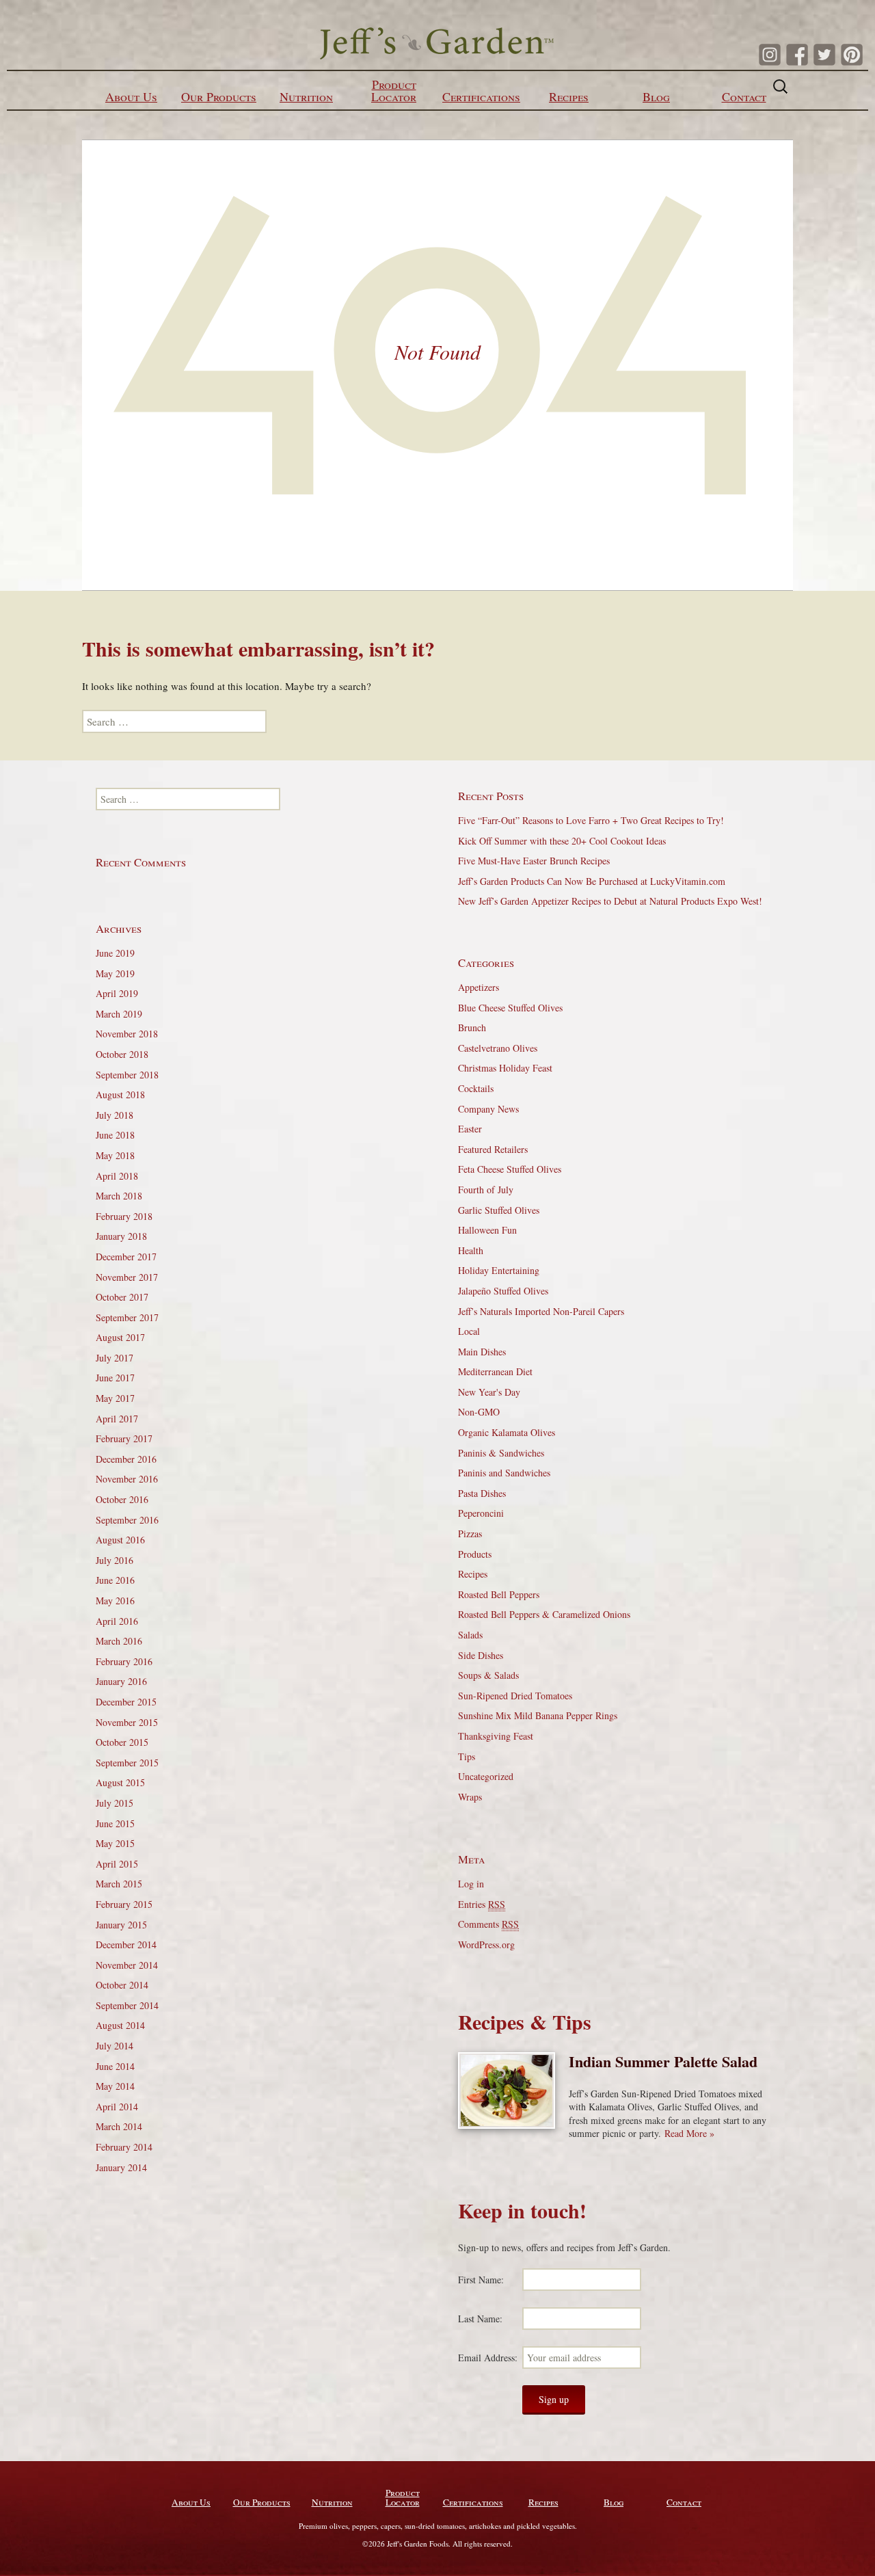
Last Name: (480, 2319)
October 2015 (122, 1742)
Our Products (219, 96)
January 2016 (121, 1681)
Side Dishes (481, 1655)
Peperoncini (481, 1513)
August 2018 (120, 1094)
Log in (471, 1884)
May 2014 (115, 2086)
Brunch (472, 1027)
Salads (470, 1635)
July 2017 (115, 1358)
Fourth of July (486, 1190)
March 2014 (119, 2126)
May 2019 (115, 973)
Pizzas (470, 1533)
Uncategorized (486, 1776)
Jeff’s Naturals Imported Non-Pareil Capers (541, 1311)
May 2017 (115, 1398)
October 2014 (122, 1985)
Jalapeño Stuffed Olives (503, 1291)
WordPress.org (486, 1944)
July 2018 (115, 1115)
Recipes (569, 96)
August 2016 (120, 1540)
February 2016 (124, 1661)
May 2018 (115, 1155)
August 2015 (120, 1782)
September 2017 (127, 1317)
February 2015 (124, 1904)
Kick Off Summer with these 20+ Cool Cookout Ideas (562, 841)
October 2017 (122, 1297)
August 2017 (120, 1337)
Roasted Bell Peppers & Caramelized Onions (544, 1614)
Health (471, 1250)
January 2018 (121, 1236)
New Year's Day (489, 1392)
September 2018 (127, 1075)
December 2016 (126, 1459)
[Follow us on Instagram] (770, 55)
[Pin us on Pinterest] (852, 55)
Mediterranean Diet (495, 1371)
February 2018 (124, 1216)
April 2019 (117, 993)
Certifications (481, 96)
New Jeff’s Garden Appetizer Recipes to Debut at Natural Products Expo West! (610, 901)
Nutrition (306, 96)
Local (469, 1331)
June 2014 (115, 2066)
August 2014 (120, 2025)
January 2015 (121, 1925)
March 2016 (119, 1641)
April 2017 (117, 1419)
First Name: (481, 2280)
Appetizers (479, 987)
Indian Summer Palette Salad (663, 2061)
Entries (482, 1904)
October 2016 (122, 1499)
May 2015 (115, 1843)
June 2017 (115, 1378)
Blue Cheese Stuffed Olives (510, 1008)
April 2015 (117, 1864)
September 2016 (127, 1520)
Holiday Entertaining (499, 1270)
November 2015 (127, 1722)
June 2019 (115, 953)
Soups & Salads (488, 1675)
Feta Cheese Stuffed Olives (510, 1169)
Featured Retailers (493, 1149)
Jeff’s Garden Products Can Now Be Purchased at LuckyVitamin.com (592, 881)
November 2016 (127, 1479)
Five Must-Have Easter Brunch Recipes (534, 861)
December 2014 (126, 1944)
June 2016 (115, 1580)
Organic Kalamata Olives (507, 1432)
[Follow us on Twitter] (824, 55)
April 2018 (117, 1176)
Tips (467, 1756)
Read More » (689, 2133)
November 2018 (127, 1034)
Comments (488, 1924)
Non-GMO (479, 1412)
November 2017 (127, 1277)
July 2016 (115, 1560)
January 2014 (121, 2167)
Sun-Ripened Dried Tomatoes (515, 1696)
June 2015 (115, 1823)
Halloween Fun (487, 1230)
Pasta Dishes (482, 1493)
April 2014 (117, 2107)
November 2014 (127, 1965)
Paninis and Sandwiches (504, 1473)
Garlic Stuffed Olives (499, 1210)
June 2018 (115, 1135)
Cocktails (476, 1088)
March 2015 (119, 1884)
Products (475, 1554)
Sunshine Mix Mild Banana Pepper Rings (538, 1715)
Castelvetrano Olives (498, 1048)
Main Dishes (482, 1352)
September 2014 (127, 2005)
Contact (744, 96)
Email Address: (488, 2358)
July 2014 (115, 2046)
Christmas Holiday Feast (505, 1068)
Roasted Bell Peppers (499, 1594)
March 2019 (119, 1014)
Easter (470, 1129)
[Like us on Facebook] (797, 55)
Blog (656, 96)
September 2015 (127, 1763)
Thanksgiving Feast (496, 1736)
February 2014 (124, 2147)
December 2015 (126, 1702)
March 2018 (119, 1196)
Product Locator (394, 90)
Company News (488, 1109)
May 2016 (115, 1601)
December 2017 (126, 1257)
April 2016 (117, 1621)
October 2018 (122, 1054)
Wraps (470, 1797)
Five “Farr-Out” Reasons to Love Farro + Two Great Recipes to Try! (591, 820)
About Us (131, 96)
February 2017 (124, 1438)
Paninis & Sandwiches (501, 1453)
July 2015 (115, 1803)
